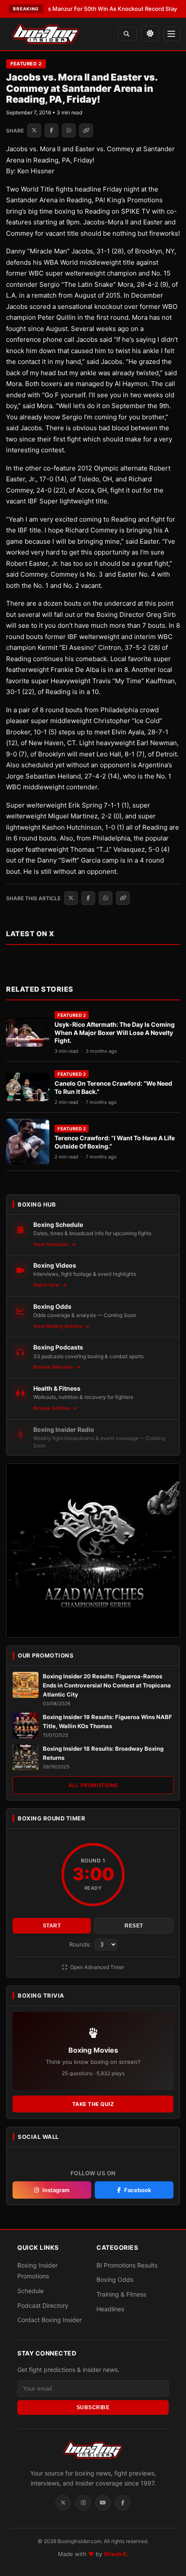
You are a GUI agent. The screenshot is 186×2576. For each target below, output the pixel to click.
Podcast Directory (43, 2305)
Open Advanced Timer (96, 1967)
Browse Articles (52, 1408)
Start (52, 1926)
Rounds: (81, 1944)
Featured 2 (26, 64)
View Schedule (51, 1244)
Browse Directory (54, 1367)
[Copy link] (86, 130)
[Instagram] (83, 2503)
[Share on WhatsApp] (69, 130)
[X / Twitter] (63, 2503)
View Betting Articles (58, 1326)
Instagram (56, 2190)
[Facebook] (123, 2503)
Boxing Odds (115, 2279)
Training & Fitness (121, 2294)
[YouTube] (103, 2503)
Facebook (138, 2190)
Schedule (30, 2291)
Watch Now (47, 1285)
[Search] (127, 34)
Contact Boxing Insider (50, 2320)
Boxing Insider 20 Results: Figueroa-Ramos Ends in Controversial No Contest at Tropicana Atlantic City (107, 1685)
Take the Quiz (93, 2104)
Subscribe (93, 2407)
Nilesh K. (116, 2554)
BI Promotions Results (127, 2265)
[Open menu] (172, 34)
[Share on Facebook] (51, 130)
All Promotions (93, 1785)
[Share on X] (34, 130)
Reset (134, 1926)
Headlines (110, 2309)
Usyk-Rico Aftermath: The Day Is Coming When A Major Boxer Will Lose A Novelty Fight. (115, 1033)
